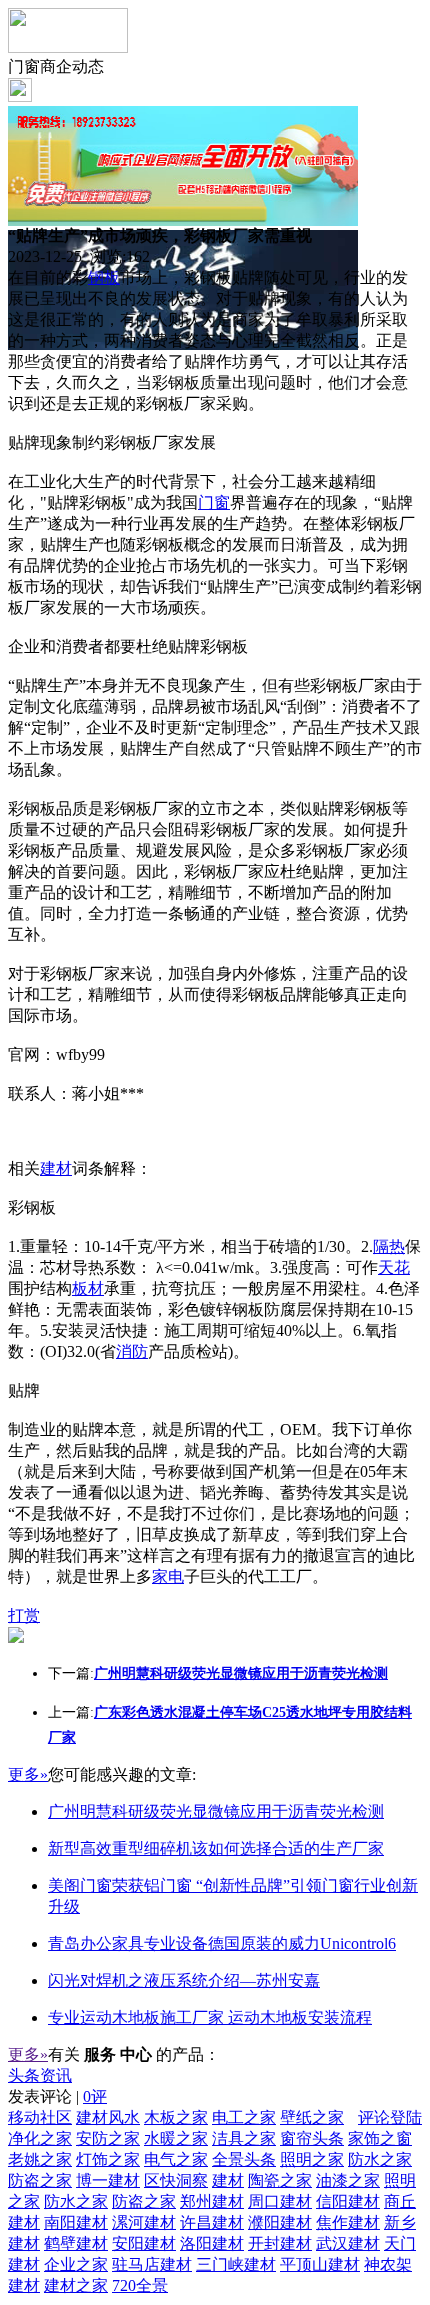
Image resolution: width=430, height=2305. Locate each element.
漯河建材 (144, 2222)
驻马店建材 (152, 2264)
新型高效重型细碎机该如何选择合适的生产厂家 (216, 1848)
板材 (88, 1288)
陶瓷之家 (280, 2180)
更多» (28, 1774)
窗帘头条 (312, 2138)
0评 (95, 2096)
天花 (394, 1267)
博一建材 (108, 2180)
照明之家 (312, 2159)
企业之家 (76, 2264)
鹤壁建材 (76, 2243)
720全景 (140, 2285)
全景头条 (244, 2159)
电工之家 (244, 2117)
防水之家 (380, 2159)
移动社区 (40, 2117)
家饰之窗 (380, 2138)
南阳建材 (76, 2222)
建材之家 (76, 2285)
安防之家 (108, 2138)
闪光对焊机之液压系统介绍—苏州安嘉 (184, 1980)
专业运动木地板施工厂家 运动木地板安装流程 (210, 2017)
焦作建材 (348, 2222)
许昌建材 (212, 2222)
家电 (168, 1576)
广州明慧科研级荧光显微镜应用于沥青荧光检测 (216, 1811)
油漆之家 (348, 2180)
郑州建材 (212, 2201)
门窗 (214, 502)
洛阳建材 (212, 2243)
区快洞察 (176, 2180)
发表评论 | (57, 2096)
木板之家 (176, 2117)
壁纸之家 (312, 2117)
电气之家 (176, 2159)
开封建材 (280, 2243)
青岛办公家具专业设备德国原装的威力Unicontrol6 (222, 1943)
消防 (132, 1351)
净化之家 (40, 2138)
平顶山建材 (320, 2264)
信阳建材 (348, 2201)
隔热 (389, 1246)
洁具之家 (244, 2138)
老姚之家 (40, 2159)
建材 (56, 1168)
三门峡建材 (236, 2264)
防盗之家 (40, 2180)
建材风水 (108, 2117)
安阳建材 (144, 2243)
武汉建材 (348, 2243)
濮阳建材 (280, 2222)
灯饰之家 (108, 2159)
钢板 (104, 277)
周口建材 (280, 2201)
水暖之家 (176, 2138)
